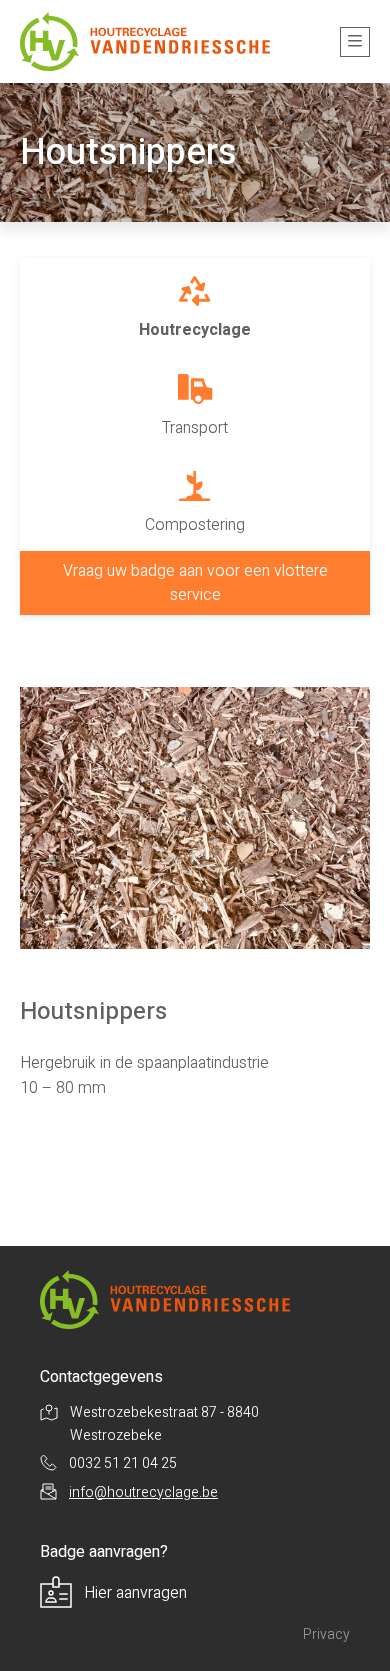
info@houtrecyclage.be (143, 1492)
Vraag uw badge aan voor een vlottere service (195, 583)
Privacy (326, 1634)
